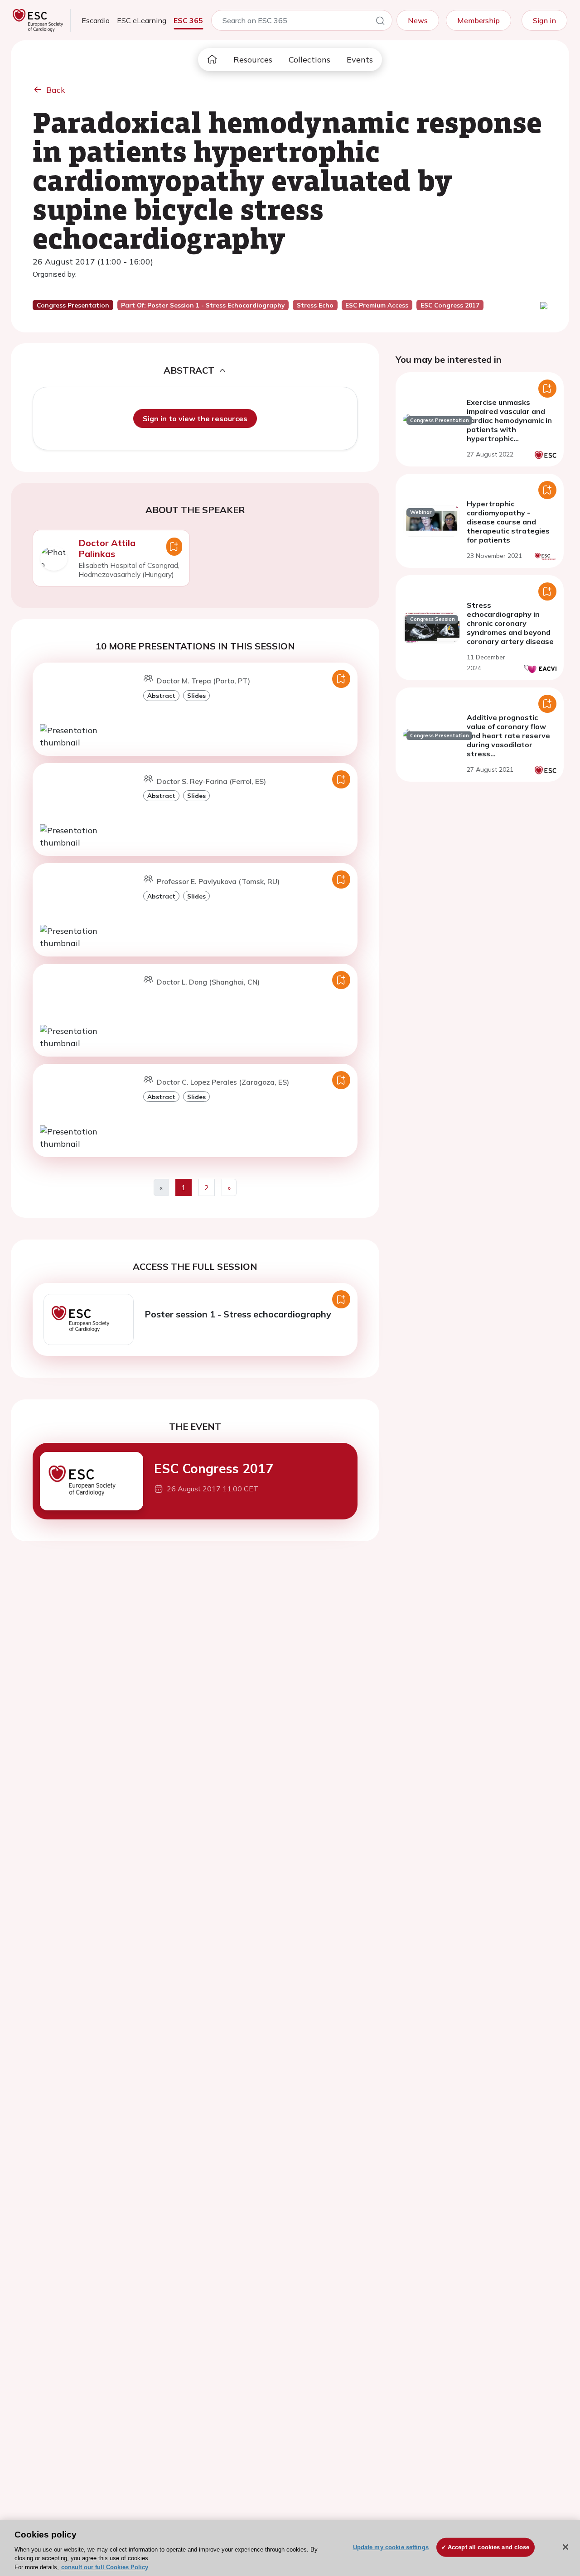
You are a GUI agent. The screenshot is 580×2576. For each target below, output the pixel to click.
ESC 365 (188, 20)
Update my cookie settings (391, 2547)
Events (360, 60)
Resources (253, 60)
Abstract (161, 695)
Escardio (96, 20)
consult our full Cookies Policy (105, 2567)
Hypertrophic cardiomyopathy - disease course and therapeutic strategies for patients (508, 522)
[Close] (565, 2547)
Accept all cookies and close (489, 2547)
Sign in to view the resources (195, 418)
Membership (478, 20)
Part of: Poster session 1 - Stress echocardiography (203, 305)
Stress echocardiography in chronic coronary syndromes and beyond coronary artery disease (510, 623)
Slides (196, 695)
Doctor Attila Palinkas (107, 548)
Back (56, 90)
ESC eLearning (142, 20)
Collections (309, 60)
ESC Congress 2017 (214, 1468)
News (418, 20)
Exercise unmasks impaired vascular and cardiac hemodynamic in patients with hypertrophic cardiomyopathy (509, 425)
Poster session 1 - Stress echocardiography (238, 1314)
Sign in (544, 20)
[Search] (380, 22)
